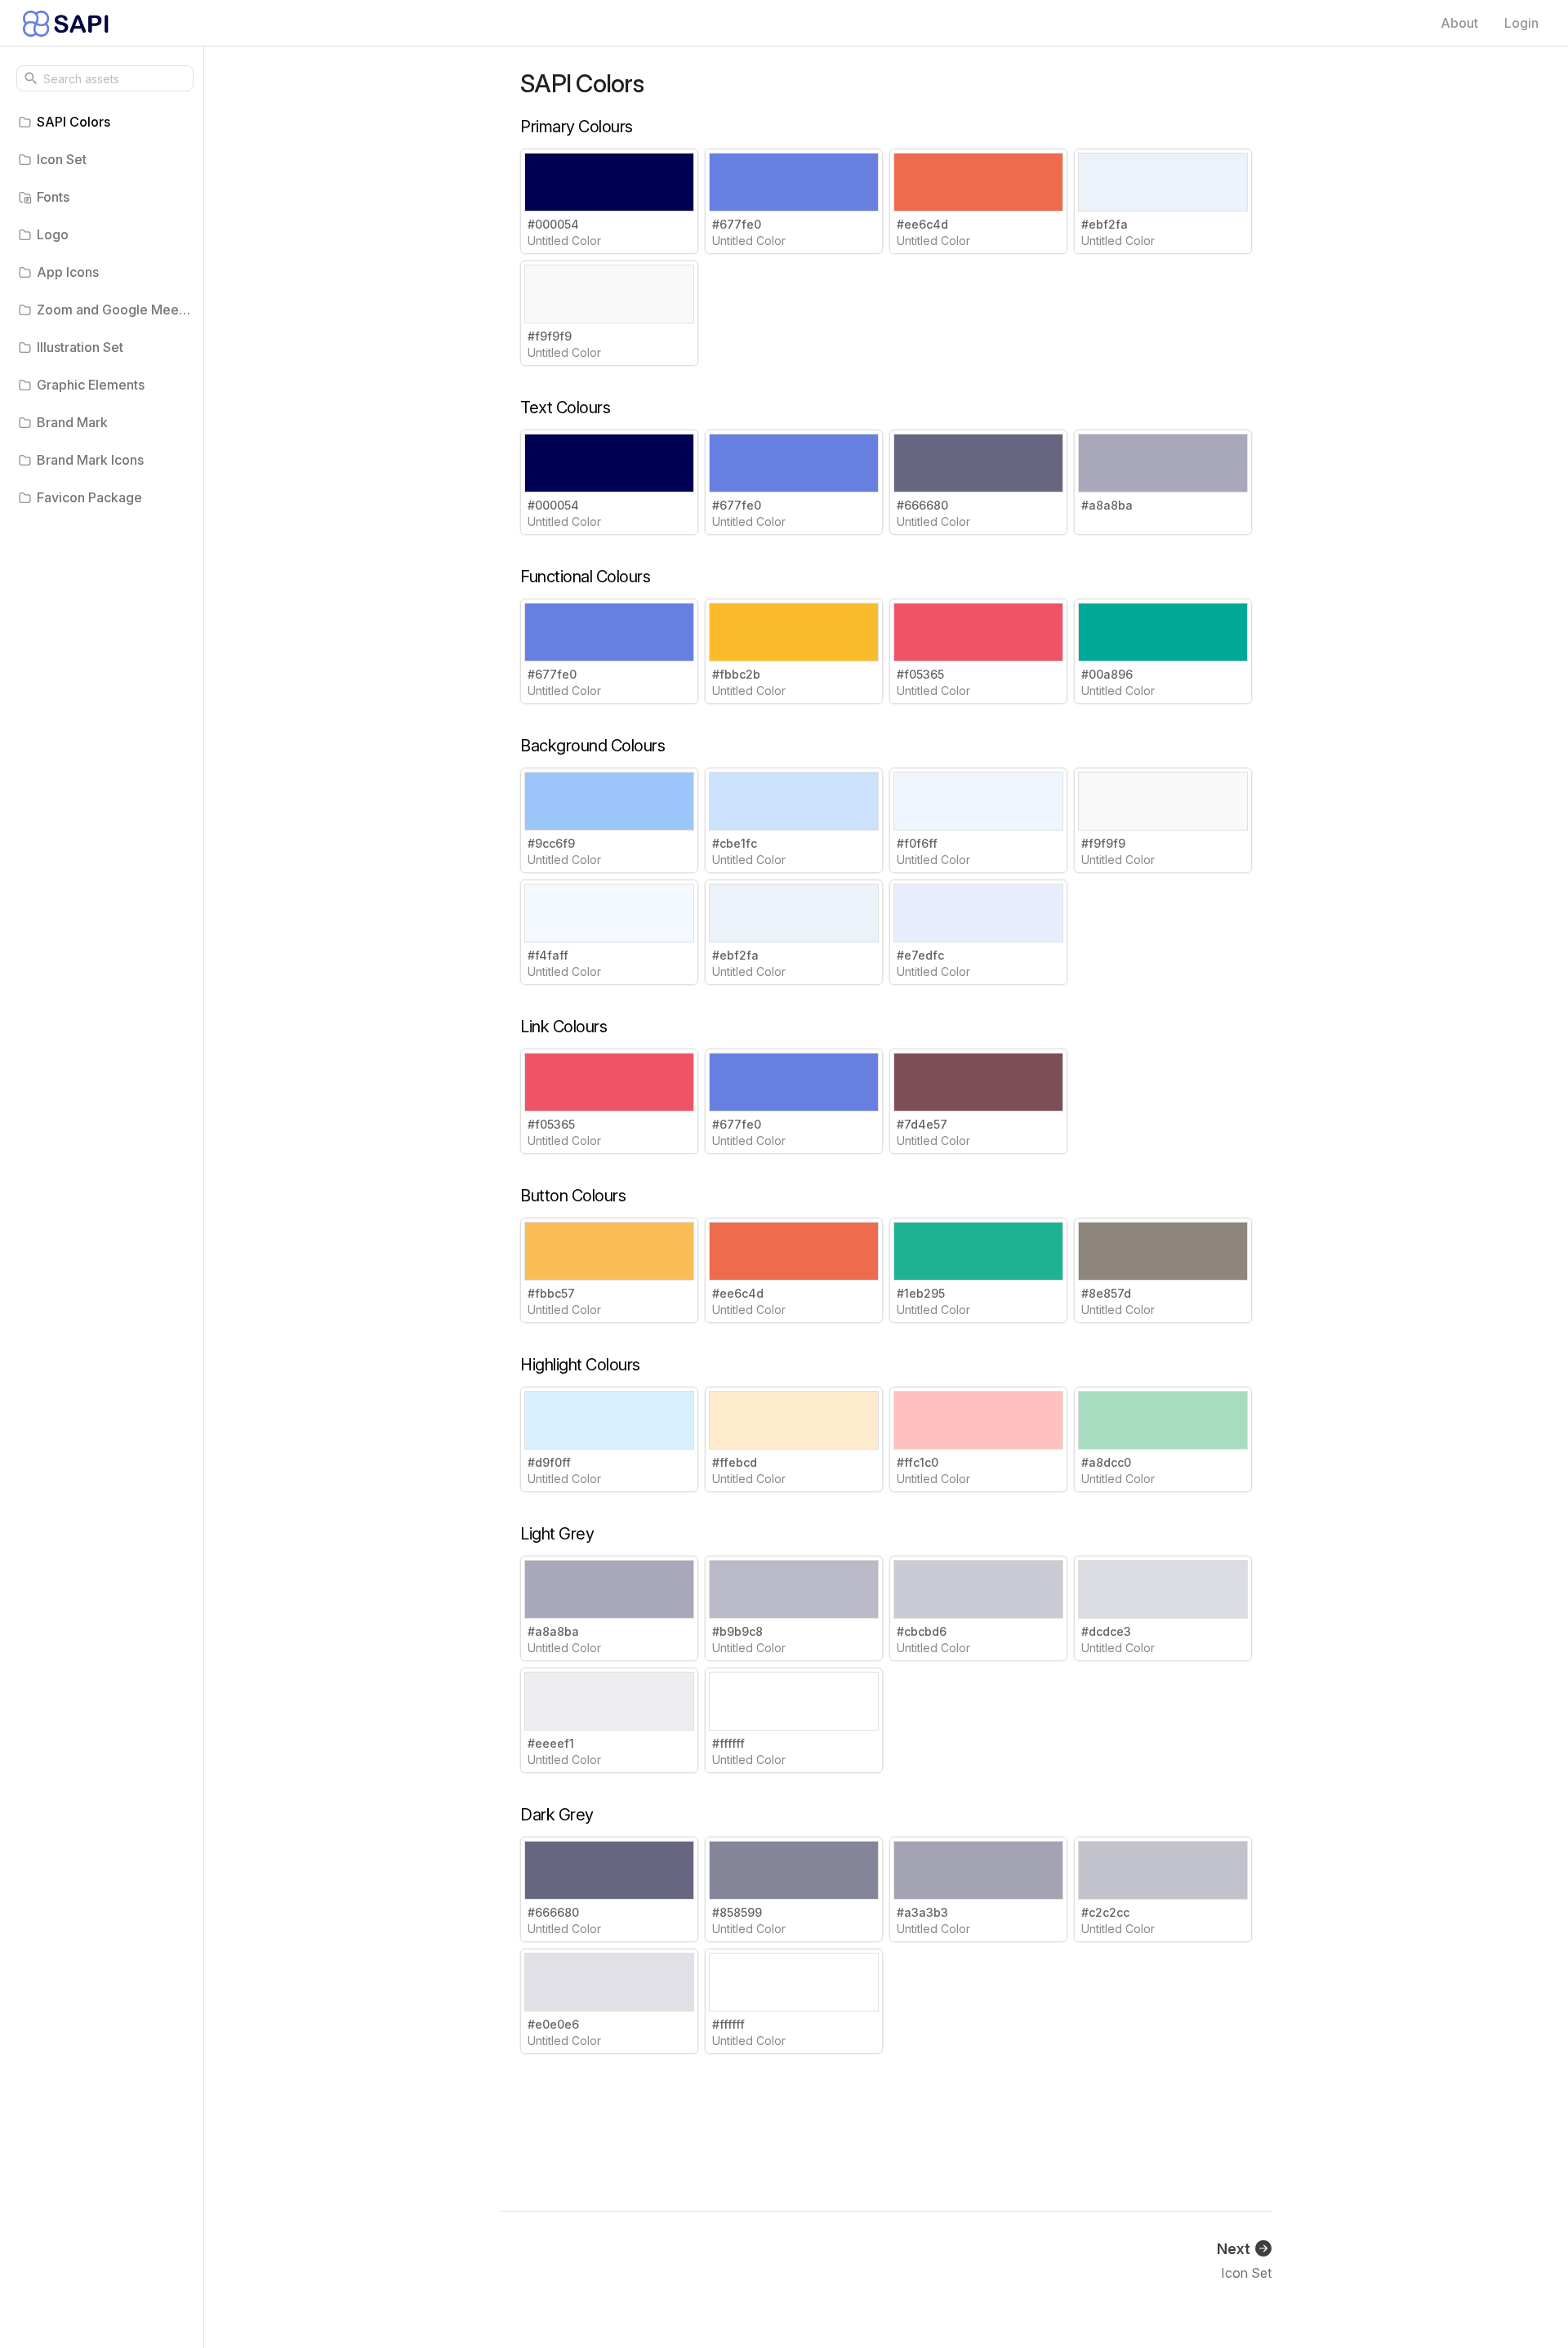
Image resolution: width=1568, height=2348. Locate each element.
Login (1521, 23)
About (1459, 23)
